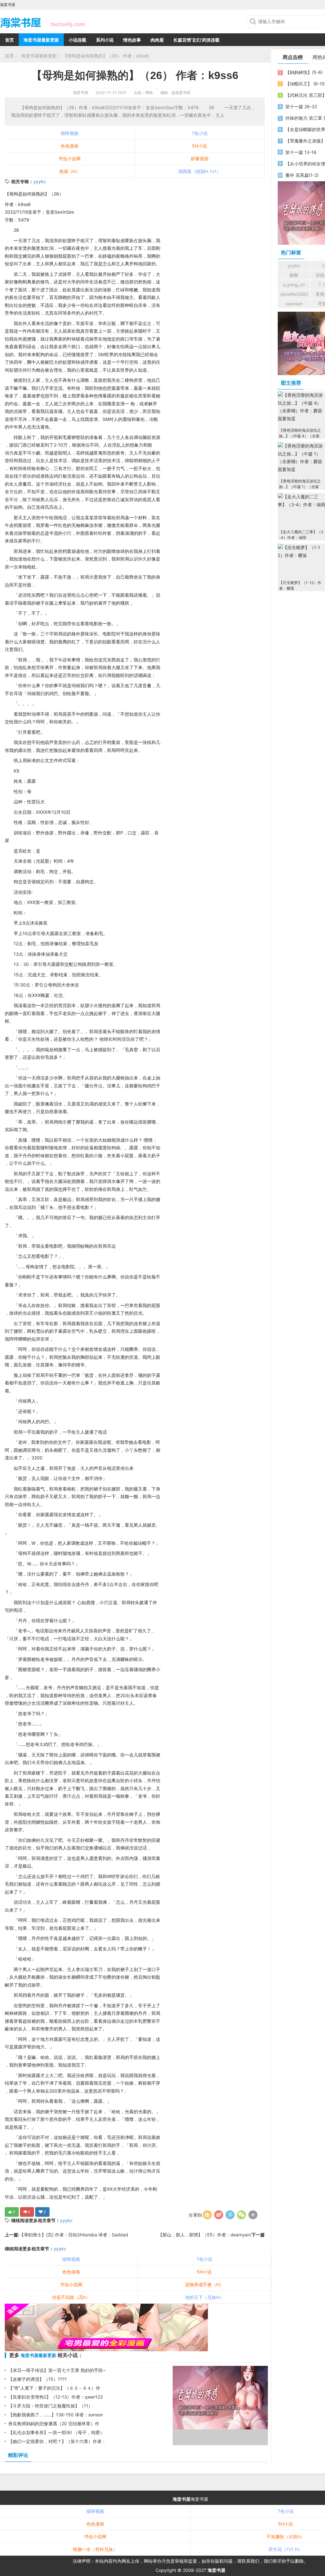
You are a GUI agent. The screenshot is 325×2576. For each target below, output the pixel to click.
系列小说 (105, 40)
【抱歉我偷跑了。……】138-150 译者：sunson (56, 2415)
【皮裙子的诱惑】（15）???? (37, 2379)
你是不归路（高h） (71, 2297)
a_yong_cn (294, 285)
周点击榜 (293, 57)
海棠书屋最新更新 (41, 40)
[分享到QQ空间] (207, 2215)
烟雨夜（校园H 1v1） (200, 171)
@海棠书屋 (181, 93)
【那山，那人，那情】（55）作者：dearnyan (204, 2235)
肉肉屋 (157, 40)
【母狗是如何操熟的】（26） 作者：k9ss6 (106, 56)
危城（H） (70, 171)
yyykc (40, 181)
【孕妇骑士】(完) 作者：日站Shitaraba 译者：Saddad (74, 2235)
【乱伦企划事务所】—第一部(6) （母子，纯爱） (56, 2432)
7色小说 (200, 133)
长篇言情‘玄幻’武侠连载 (196, 40)
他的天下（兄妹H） (204, 2297)
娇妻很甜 (200, 159)
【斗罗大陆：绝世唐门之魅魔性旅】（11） (50, 2406)
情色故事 (132, 40)
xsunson (294, 304)
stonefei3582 (294, 294)
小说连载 (77, 40)
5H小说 (199, 146)
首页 (10, 40)
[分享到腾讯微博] (230, 2215)
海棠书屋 (81, 93)
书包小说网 (70, 159)
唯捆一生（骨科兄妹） (95, 2549)
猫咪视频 (70, 133)
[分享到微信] (242, 2215)
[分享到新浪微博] (219, 2215)
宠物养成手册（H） (204, 2284)
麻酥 (294, 275)
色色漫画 (70, 146)
